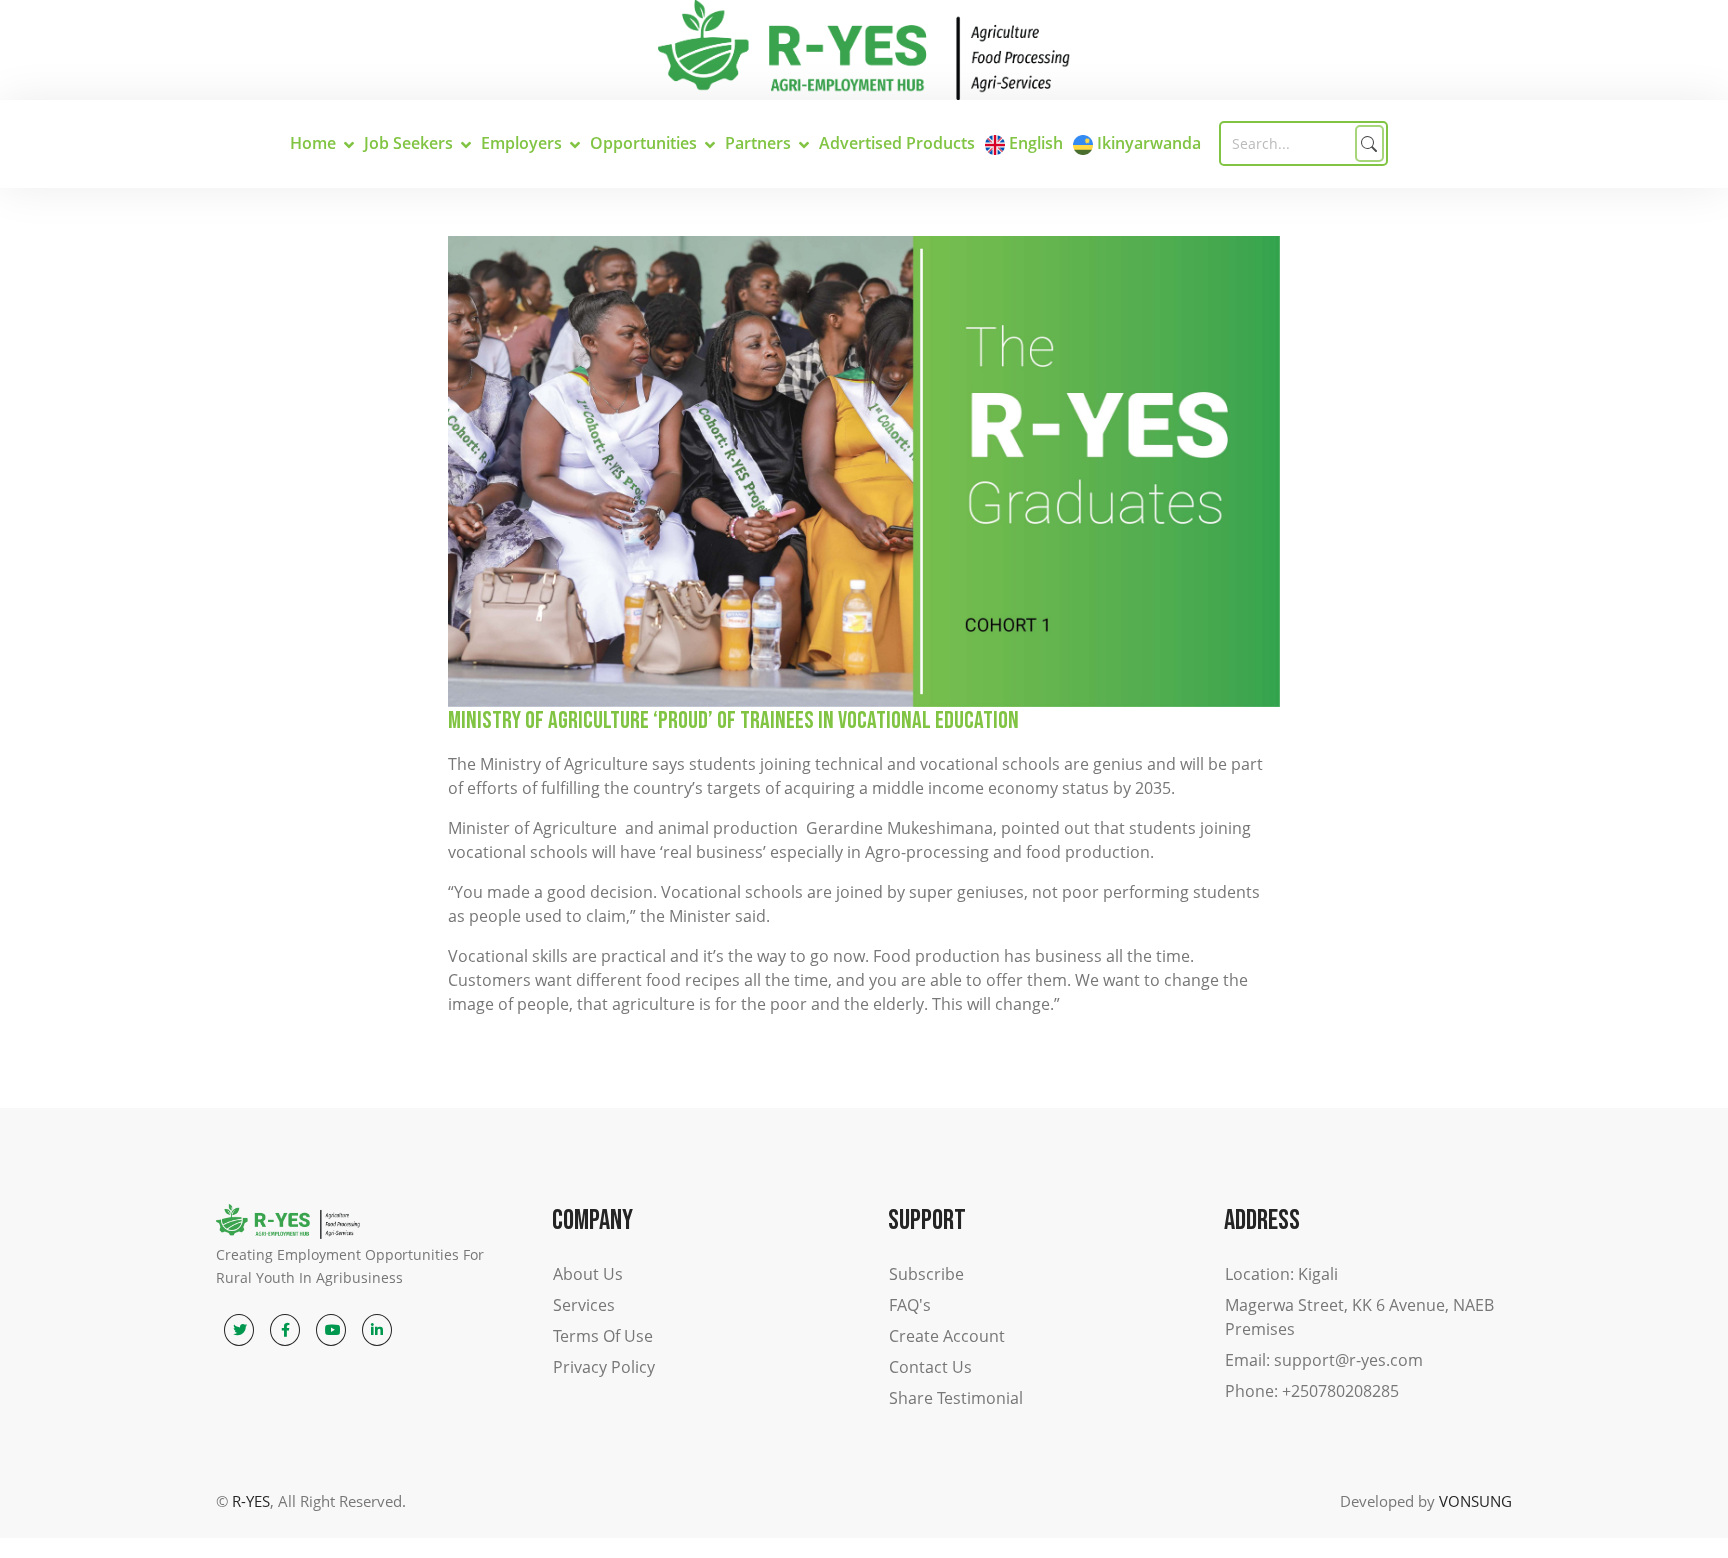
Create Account (947, 1336)
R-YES (251, 1501)
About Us (588, 1274)
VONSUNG (1475, 1501)
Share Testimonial (956, 1398)
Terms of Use (603, 1336)
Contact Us (930, 1367)
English (1034, 143)
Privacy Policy (604, 1367)
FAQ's (910, 1305)
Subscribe (926, 1274)
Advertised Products (897, 143)
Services (584, 1305)
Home (313, 143)
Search (1369, 143)
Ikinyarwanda (1147, 143)
